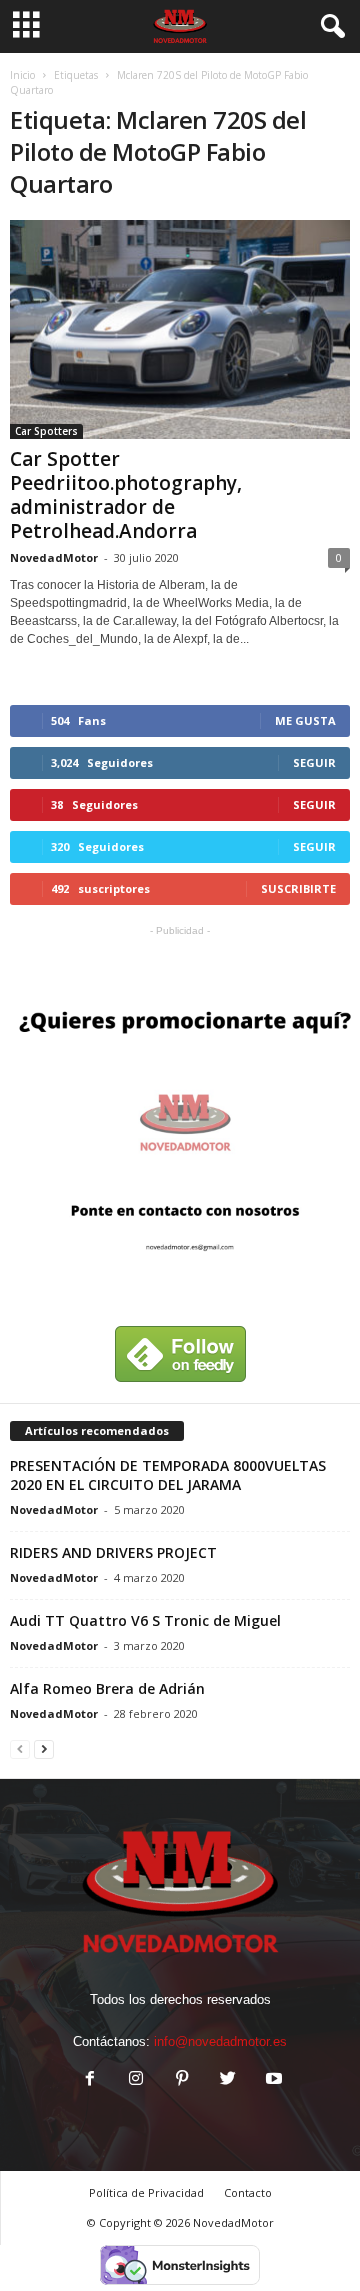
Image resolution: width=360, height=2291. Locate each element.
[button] (329, 27)
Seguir (314, 762)
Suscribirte (298, 888)
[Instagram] (136, 2080)
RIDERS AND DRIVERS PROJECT (113, 1552)
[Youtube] (272, 2080)
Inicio (22, 75)
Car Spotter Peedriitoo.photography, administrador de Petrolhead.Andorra (126, 495)
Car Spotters (46, 431)
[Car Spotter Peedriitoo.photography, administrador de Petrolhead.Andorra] (180, 329)
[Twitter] (228, 2080)
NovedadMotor (54, 557)
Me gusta (305, 720)
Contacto (248, 2192)
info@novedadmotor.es (220, 2041)
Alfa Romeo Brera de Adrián (107, 1688)
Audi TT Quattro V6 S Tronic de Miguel (145, 1620)
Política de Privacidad (146, 2192)
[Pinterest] (182, 2080)
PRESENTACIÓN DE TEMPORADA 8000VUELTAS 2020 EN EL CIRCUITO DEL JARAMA (168, 1475)
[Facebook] (90, 2080)
